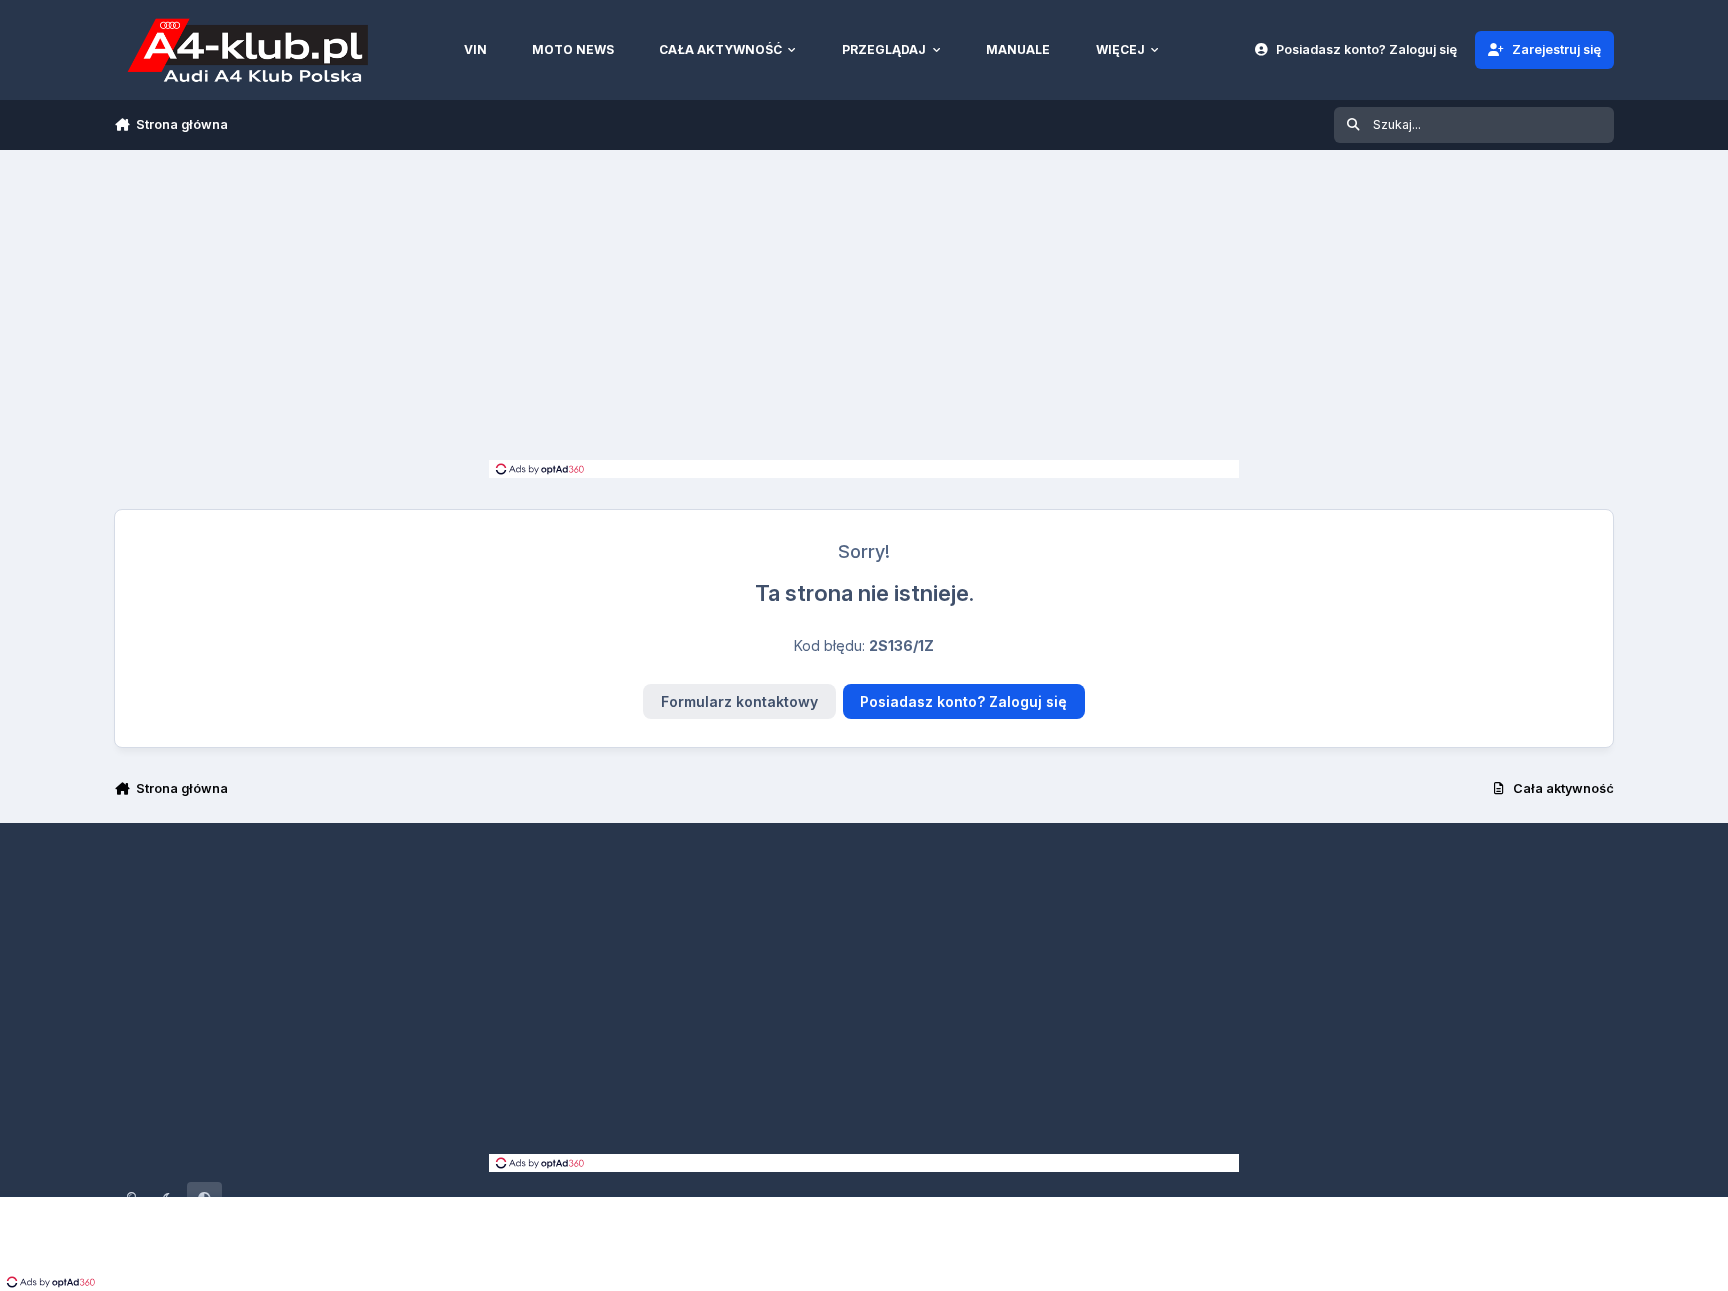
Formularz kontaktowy (739, 701)
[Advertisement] (864, 310)
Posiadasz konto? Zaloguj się (963, 701)
